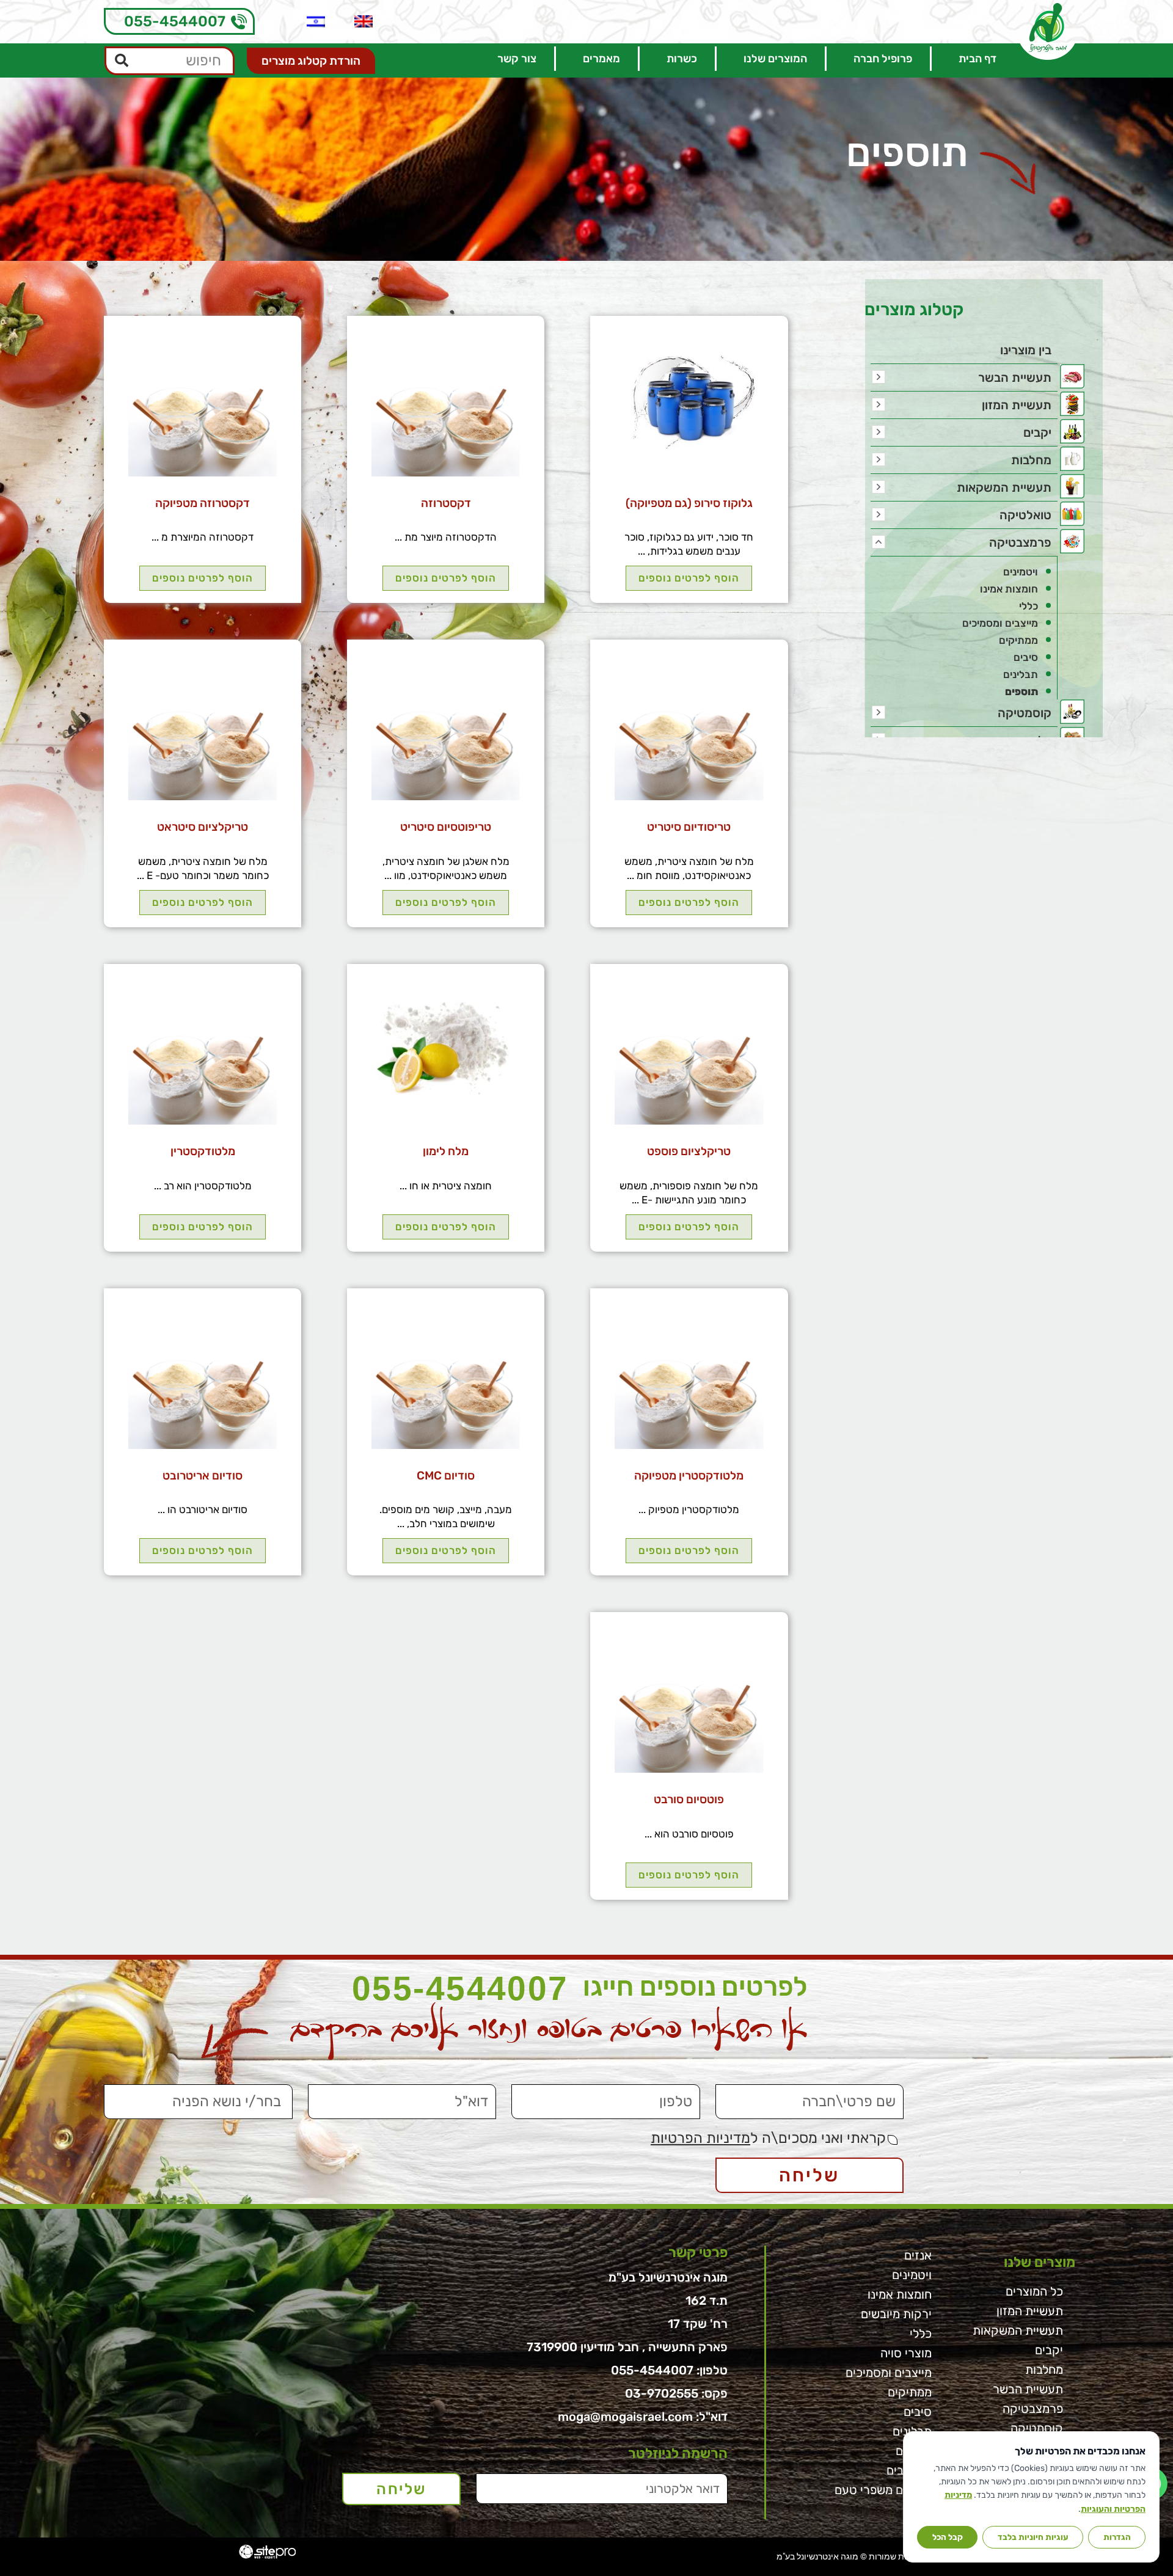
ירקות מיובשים (896, 2314)
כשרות (682, 59)
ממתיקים (1018, 640)
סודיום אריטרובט (203, 1476)
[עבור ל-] (364, 21)
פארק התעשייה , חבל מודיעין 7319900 (627, 2347)
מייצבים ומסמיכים (1000, 623)
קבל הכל (948, 2537)
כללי (1029, 606)
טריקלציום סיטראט (203, 827)
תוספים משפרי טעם (883, 2490)
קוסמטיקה (1025, 713)
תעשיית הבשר (1015, 378)
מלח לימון (446, 1151)
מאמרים (601, 59)
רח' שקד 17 (698, 2324)
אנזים (918, 2255)
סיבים (1026, 657)
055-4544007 (175, 21)
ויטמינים (1021, 572)
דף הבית (977, 59)
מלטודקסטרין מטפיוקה (689, 1476)
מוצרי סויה (906, 2353)
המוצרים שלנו (775, 59)
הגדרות (1117, 2537)
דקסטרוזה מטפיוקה (203, 503)
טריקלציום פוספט (689, 1151)
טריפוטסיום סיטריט (446, 827)
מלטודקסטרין (203, 1151)
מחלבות (1031, 460)
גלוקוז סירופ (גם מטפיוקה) (689, 503)
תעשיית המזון (1017, 405)
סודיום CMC (446, 1476)
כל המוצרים (1034, 2291)
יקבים (1037, 432)
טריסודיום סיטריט (689, 827)
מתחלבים (909, 2470)
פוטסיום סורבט (689, 1799)
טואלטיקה (1025, 515)
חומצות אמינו (1009, 589)
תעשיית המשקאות (1004, 487)
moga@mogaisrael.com (625, 2417)
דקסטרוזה (446, 503)
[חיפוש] (122, 61)
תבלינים (1021, 674)
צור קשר (517, 59)
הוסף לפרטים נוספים (689, 578)
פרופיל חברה (883, 59)
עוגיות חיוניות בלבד (1033, 2537)
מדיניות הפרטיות (700, 2138)
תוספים (1021, 691)
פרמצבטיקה (1020, 542)
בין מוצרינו (1026, 350)
